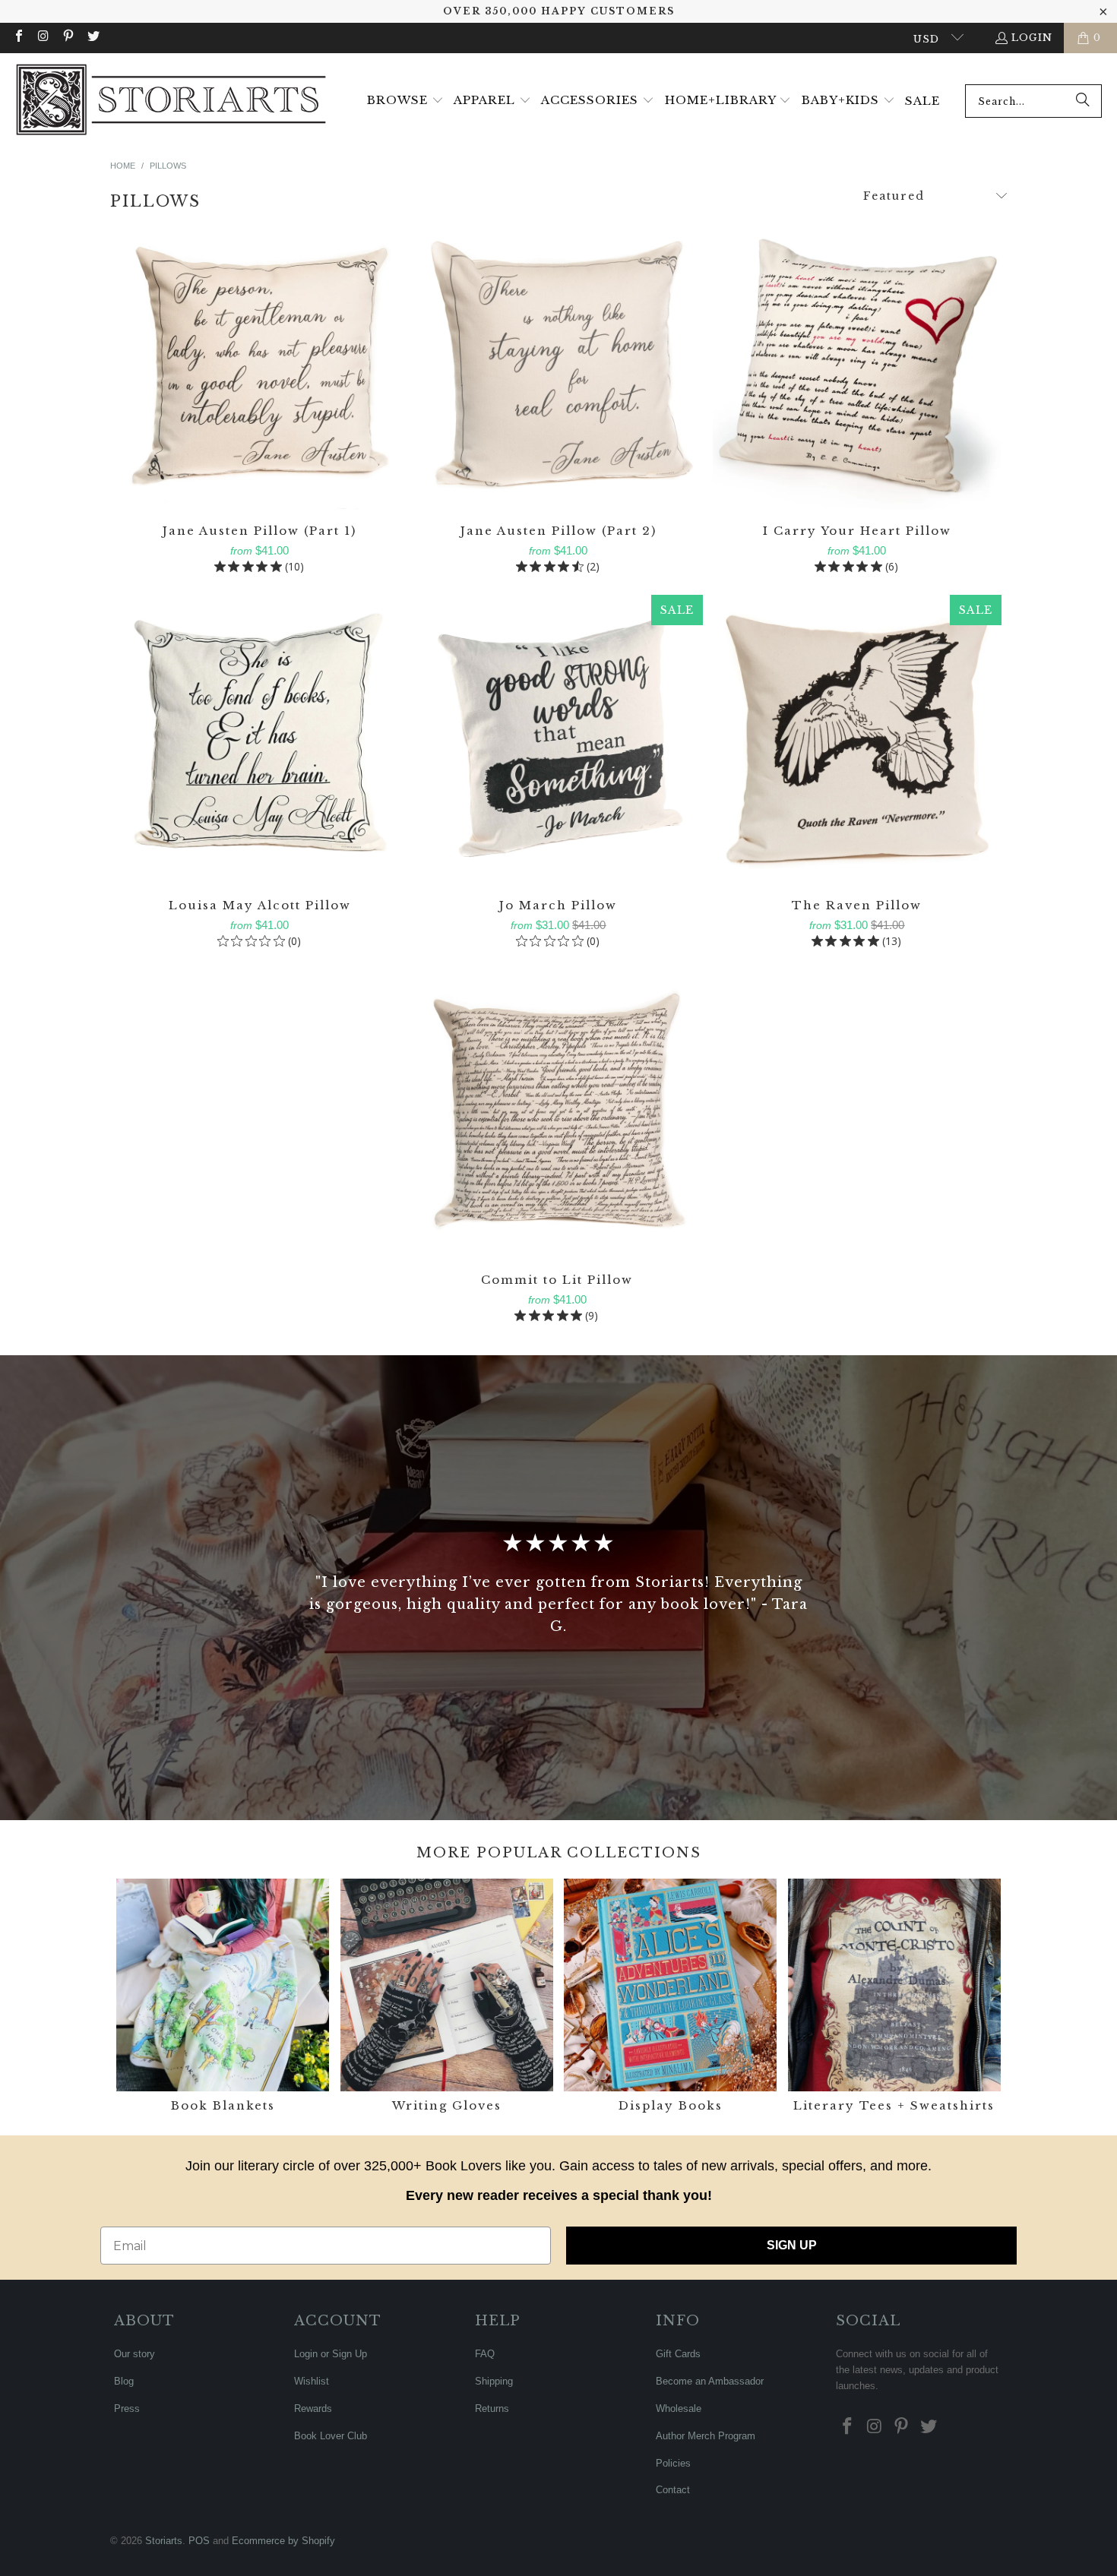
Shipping (494, 2381)
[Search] (1083, 101)
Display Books (670, 1998)
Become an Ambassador (710, 2381)
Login (1032, 38)
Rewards (313, 2408)
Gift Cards (678, 2354)
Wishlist (312, 2381)
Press (127, 2408)
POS (199, 2541)
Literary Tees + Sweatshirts (894, 1998)
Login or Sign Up (331, 2354)
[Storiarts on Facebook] (18, 38)
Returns (492, 2408)
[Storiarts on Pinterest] (68, 38)
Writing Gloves (447, 1998)
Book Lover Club (331, 2436)
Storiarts (164, 2541)
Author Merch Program (706, 2436)
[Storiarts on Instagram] (43, 38)
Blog (124, 2381)
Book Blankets (223, 1998)
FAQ (485, 2354)
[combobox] (1033, 101)
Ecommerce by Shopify (283, 2541)
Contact (673, 2490)
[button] (405, 101)
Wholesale (679, 2408)
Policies (673, 2463)
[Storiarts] (171, 101)
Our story (134, 2354)
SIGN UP (792, 2245)
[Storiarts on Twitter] (92, 38)
